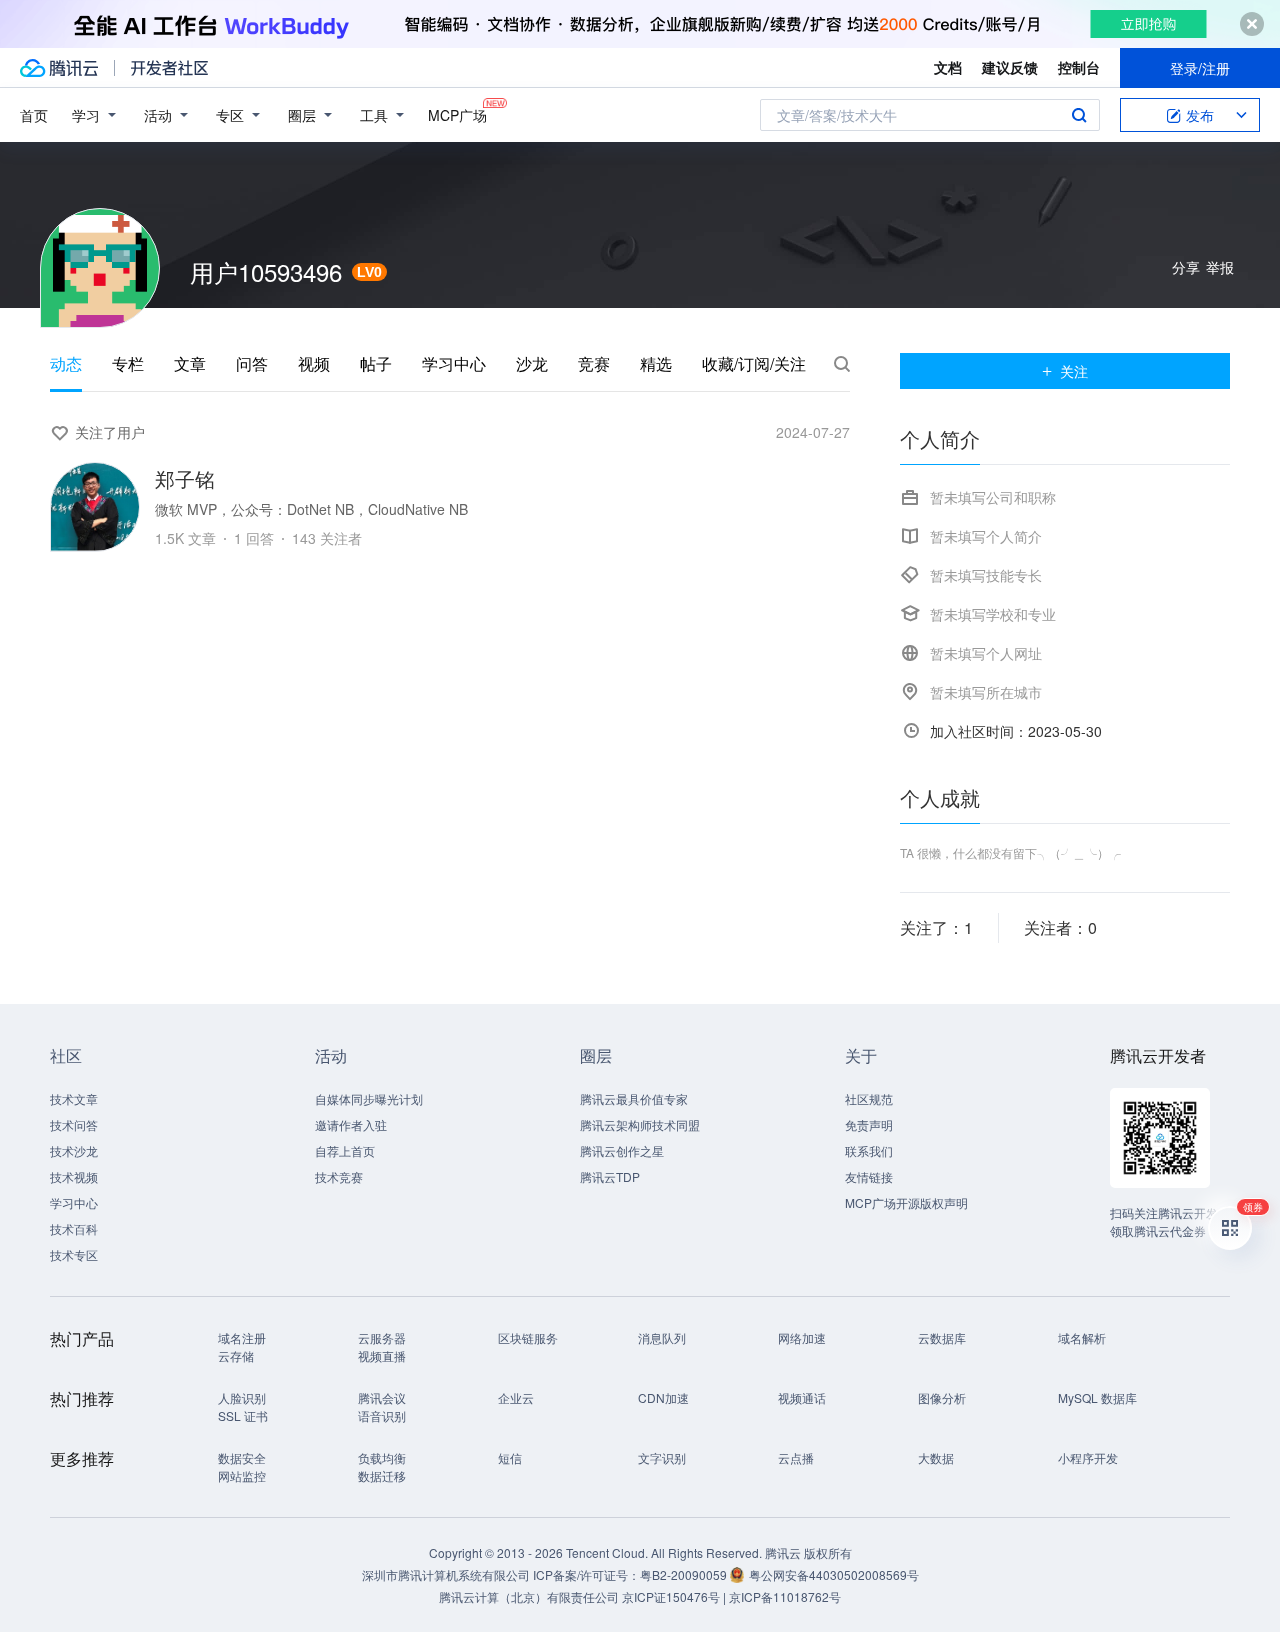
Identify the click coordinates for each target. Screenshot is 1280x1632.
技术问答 (74, 1124)
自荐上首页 (345, 1150)
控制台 (1079, 67)
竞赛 (594, 364)
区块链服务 (528, 1337)
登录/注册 (1200, 68)
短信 (510, 1457)
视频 (314, 364)
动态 (66, 364)
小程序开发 (1088, 1457)
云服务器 (382, 1337)
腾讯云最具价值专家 (634, 1098)
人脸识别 (242, 1397)
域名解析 (1082, 1337)
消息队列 (662, 1337)
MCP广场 (457, 115)
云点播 (796, 1457)
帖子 (376, 364)
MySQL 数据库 (1097, 1397)
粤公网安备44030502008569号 (834, 1574)
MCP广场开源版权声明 (906, 1202)
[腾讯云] (59, 68)
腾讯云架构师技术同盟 (640, 1124)
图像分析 (942, 1397)
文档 (948, 67)
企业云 (516, 1397)
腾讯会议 (382, 1397)
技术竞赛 (339, 1176)
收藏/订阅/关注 (754, 364)
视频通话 (802, 1397)
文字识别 (662, 1457)
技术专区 (74, 1254)
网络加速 (802, 1337)
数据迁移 (382, 1475)
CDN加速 (663, 1397)
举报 (1220, 267)
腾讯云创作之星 (622, 1150)
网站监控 (242, 1475)
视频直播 (382, 1355)
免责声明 (869, 1124)
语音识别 (382, 1415)
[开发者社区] (169, 68)
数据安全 (242, 1457)
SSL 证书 (243, 1415)
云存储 (236, 1355)
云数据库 (942, 1337)
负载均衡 (382, 1457)
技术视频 (74, 1176)
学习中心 (454, 364)
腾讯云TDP (610, 1176)
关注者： (1060, 927)
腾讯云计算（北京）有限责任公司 (529, 1596)
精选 (656, 364)
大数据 (936, 1457)
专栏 (128, 364)
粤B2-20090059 (685, 1574)
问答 (252, 364)
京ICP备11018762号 (785, 1596)
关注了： (936, 927)
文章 (190, 364)
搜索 (1079, 115)
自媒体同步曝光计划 (369, 1098)
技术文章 (74, 1098)
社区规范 (869, 1098)
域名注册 (242, 1337)
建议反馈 (1010, 67)
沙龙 (532, 364)
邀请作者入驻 (351, 1124)
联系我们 (869, 1150)
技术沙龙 (74, 1150)
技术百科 (74, 1228)
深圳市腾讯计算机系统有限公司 (446, 1574)
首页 (34, 115)
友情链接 (869, 1176)
